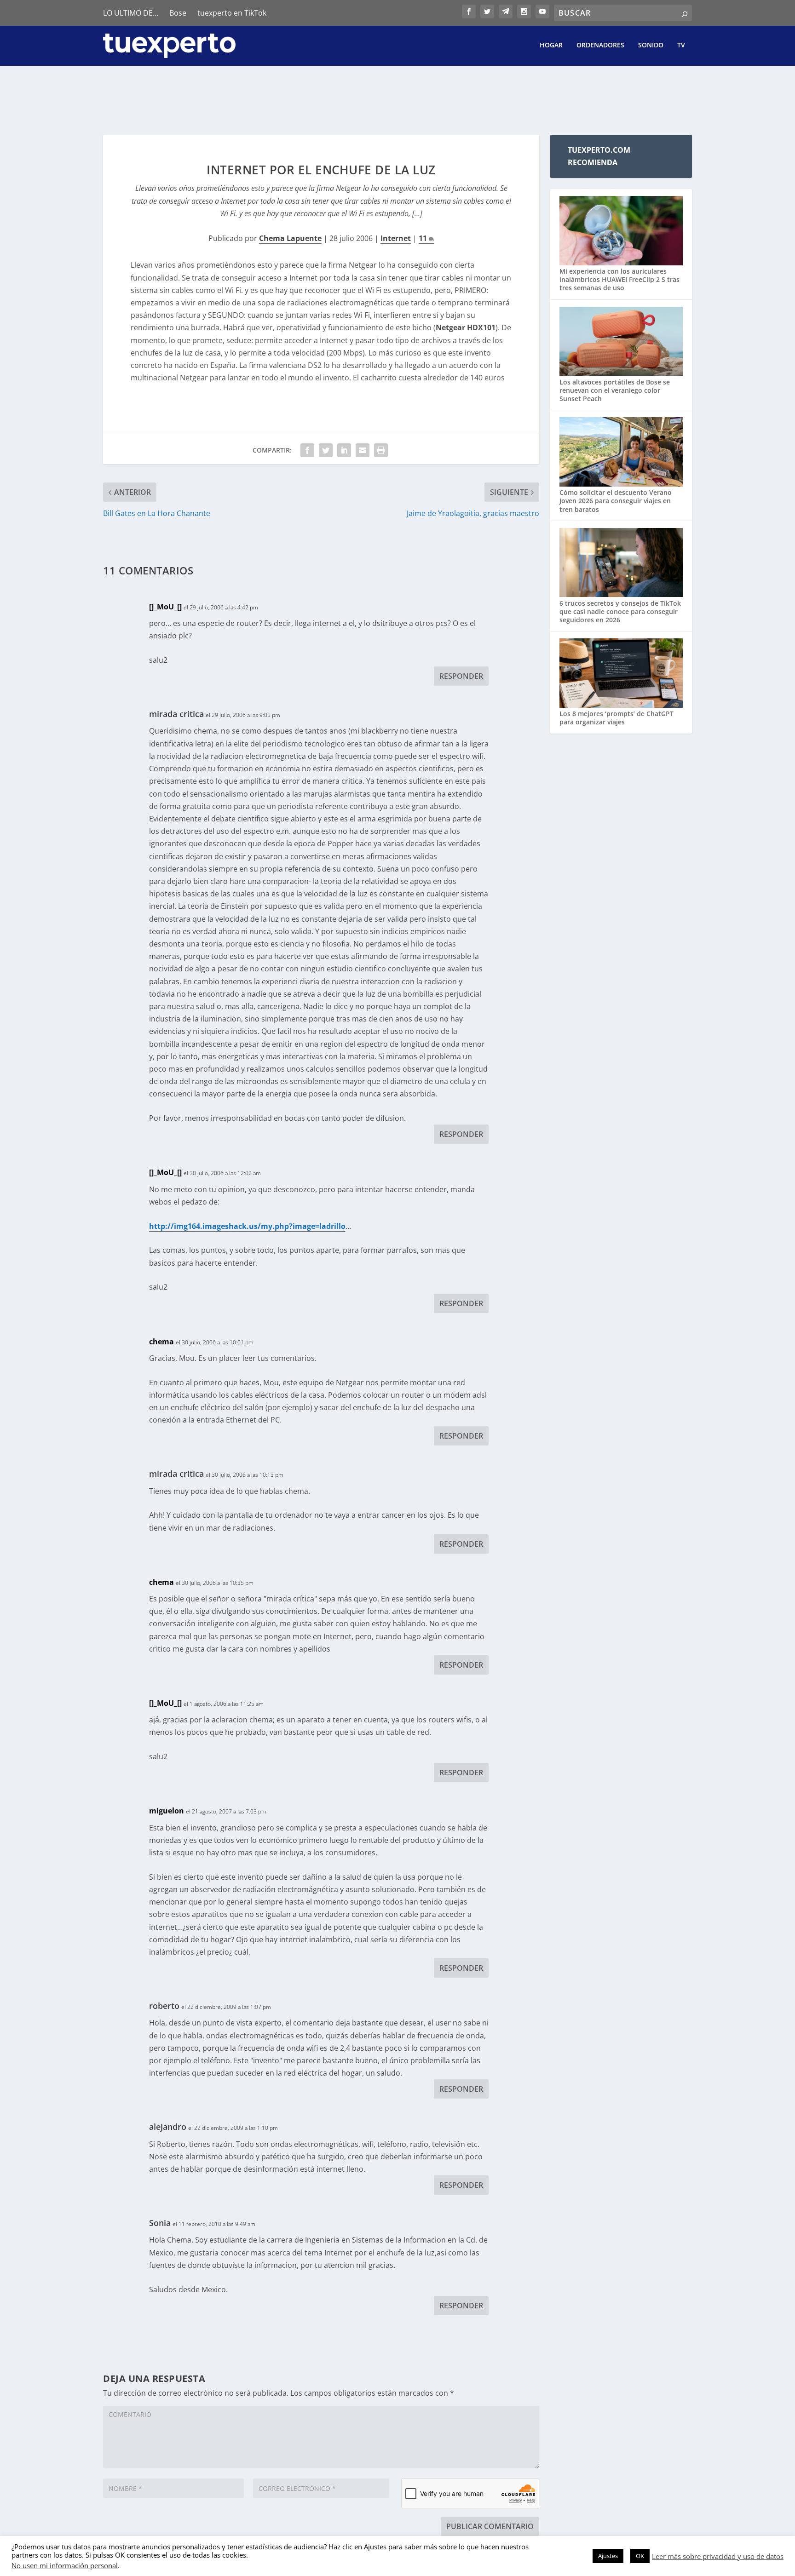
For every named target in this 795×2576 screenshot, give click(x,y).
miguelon (167, 1811)
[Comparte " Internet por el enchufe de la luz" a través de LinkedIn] (344, 450)
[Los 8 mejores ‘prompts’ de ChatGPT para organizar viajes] (621, 674)
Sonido (651, 45)
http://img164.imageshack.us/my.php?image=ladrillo (247, 1226)
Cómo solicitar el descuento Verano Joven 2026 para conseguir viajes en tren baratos (616, 501)
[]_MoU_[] (165, 607)
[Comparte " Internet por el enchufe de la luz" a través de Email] (363, 450)
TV (681, 45)
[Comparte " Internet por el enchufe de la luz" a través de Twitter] (326, 450)
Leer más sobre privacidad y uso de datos (718, 2556)
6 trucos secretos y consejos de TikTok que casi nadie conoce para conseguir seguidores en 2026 (620, 611)
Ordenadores (600, 45)
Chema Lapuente (290, 238)
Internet (396, 238)
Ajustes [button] (608, 2556)
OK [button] (640, 2556)
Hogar (551, 45)
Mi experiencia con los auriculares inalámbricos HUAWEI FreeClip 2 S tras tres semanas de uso (619, 279)
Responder (461, 676)
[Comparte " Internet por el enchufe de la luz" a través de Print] (381, 450)
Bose (178, 13)
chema (161, 1342)
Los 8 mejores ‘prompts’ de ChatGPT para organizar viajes (616, 718)
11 (424, 238)
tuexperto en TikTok (232, 13)
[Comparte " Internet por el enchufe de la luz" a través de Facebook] (307, 450)
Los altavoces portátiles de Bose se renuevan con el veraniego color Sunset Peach (615, 390)
